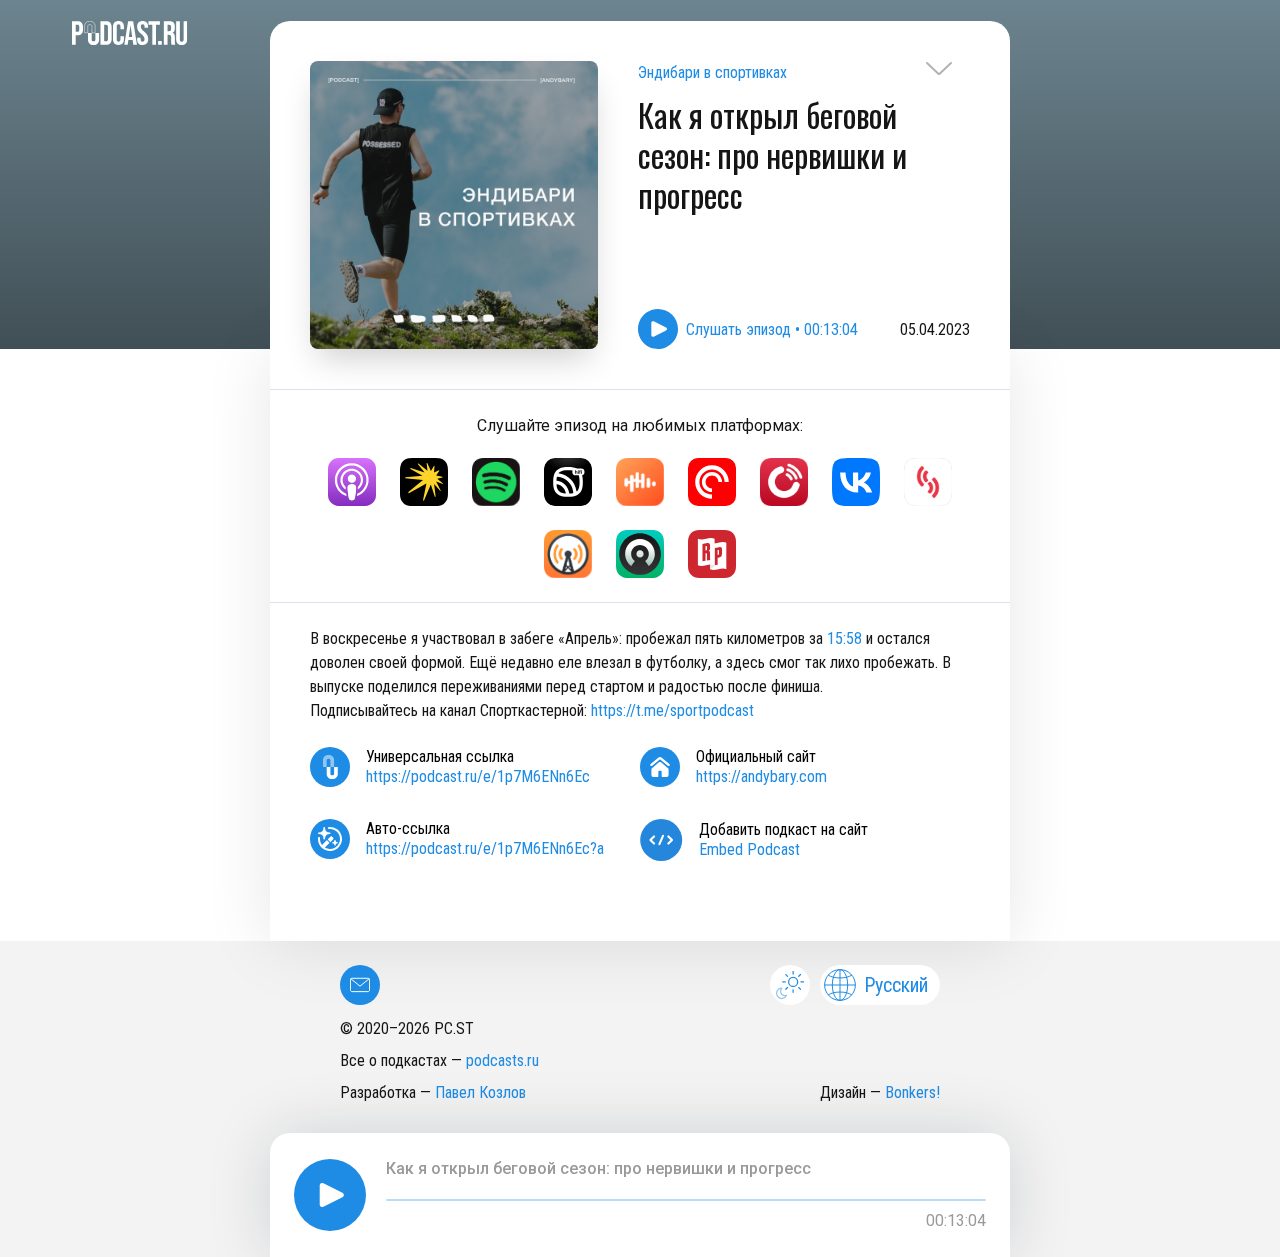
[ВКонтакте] (856, 482)
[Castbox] (640, 482)
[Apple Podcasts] (352, 482)
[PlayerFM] (784, 482)
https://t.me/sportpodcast (672, 710)
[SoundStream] (928, 482)
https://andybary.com (761, 776)
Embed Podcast (749, 849)
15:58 (844, 638)
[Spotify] (496, 482)
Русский (896, 985)
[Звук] (568, 482)
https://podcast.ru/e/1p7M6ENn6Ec (478, 776)
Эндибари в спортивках (712, 72)
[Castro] (640, 554)
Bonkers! (912, 1092)
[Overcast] (568, 554)
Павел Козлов (480, 1092)
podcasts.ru (502, 1060)
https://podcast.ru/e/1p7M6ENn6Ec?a (485, 848)
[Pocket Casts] (712, 482)
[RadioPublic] (712, 554)
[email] (360, 985)
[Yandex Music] (424, 482)
